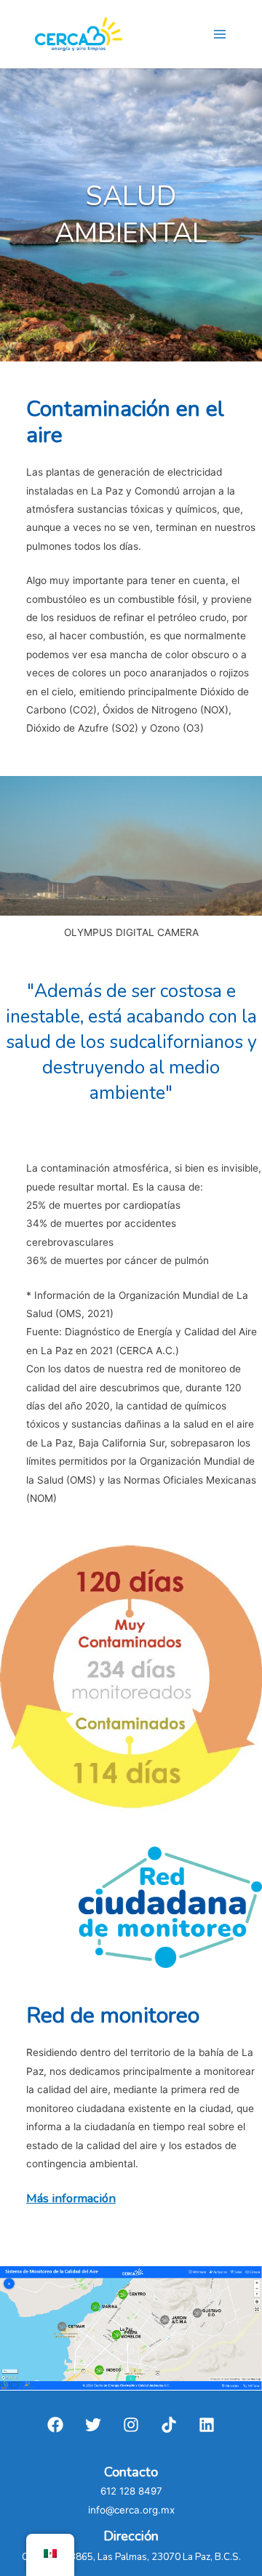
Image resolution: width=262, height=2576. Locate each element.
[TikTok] (169, 2425)
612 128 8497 (131, 2491)
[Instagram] (131, 2425)
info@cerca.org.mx (131, 2510)
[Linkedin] (207, 2425)
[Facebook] (55, 2425)
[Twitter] (93, 2425)
